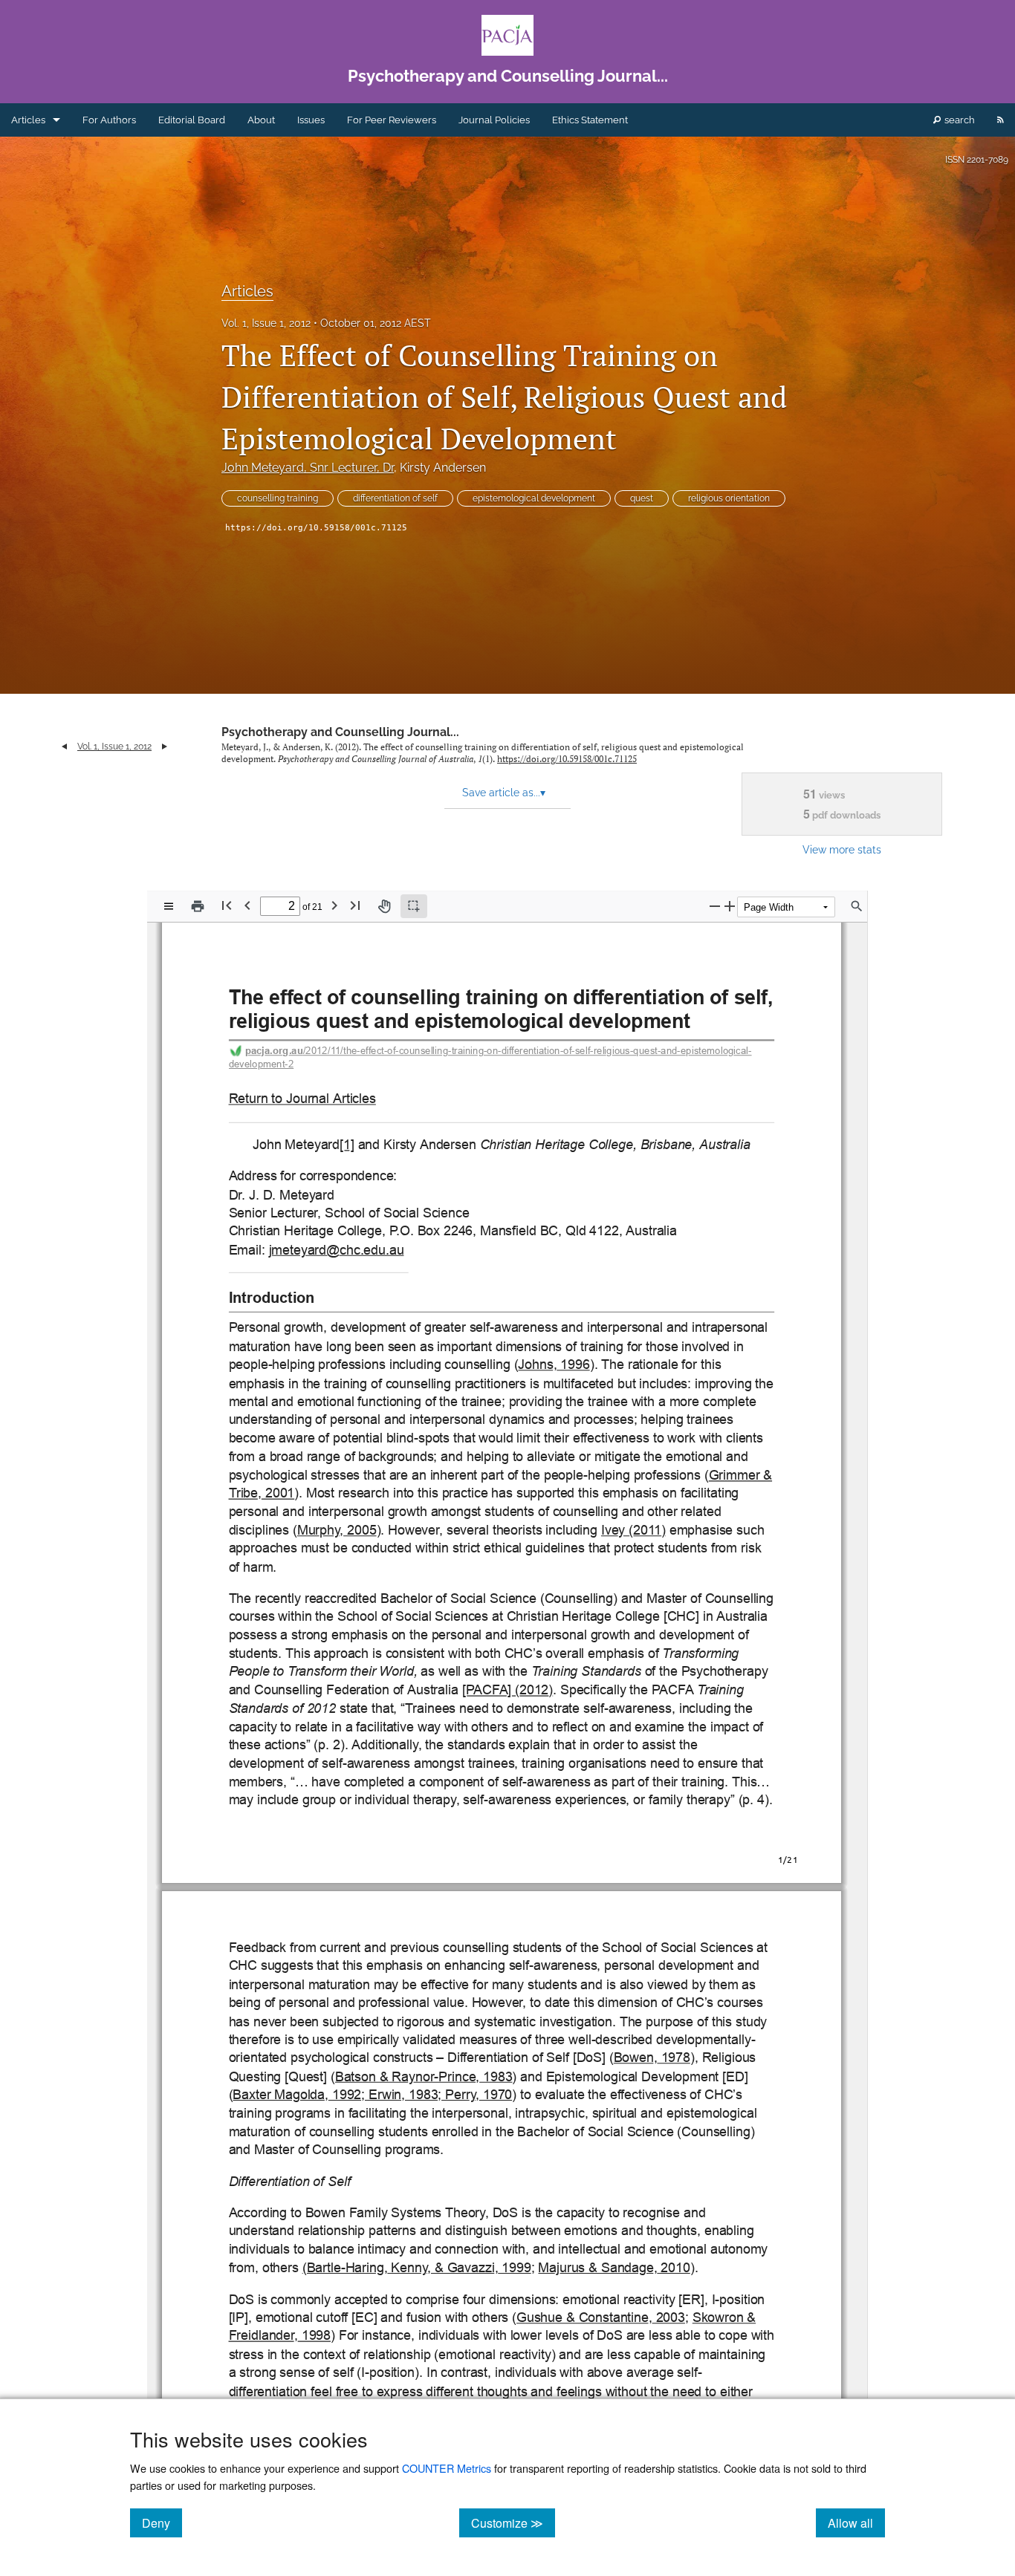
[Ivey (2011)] (633, 1531)
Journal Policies (494, 120)
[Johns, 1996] (554, 1365)
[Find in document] (857, 906)
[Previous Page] (247, 905)
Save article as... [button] (504, 793)
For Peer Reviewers (392, 120)
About (261, 120)
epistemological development (534, 498)
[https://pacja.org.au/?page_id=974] (302, 1099)
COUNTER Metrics (447, 2468)
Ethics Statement (590, 120)
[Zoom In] (730, 906)
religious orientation (729, 498)
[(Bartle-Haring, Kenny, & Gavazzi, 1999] (416, 2268)
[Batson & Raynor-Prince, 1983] (424, 2076)
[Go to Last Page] (355, 905)
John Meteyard (308, 468)
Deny (162, 2523)
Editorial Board (192, 120)
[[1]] (347, 1145)
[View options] (169, 906)
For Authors (109, 120)
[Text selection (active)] (414, 906)
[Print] (198, 906)
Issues (311, 120)
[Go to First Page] (227, 905)
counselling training (278, 498)
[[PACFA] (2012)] (507, 1690)
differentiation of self (395, 498)
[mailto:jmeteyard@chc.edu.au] (336, 1250)
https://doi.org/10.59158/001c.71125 (316, 528)
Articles (28, 120)
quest (642, 498)
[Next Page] (334, 905)
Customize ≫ (513, 2523)
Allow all (856, 2523)
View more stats (842, 849)
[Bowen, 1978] (652, 2058)
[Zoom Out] (715, 906)
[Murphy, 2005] (337, 1531)
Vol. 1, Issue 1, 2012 (266, 323)
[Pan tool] (384, 906)
